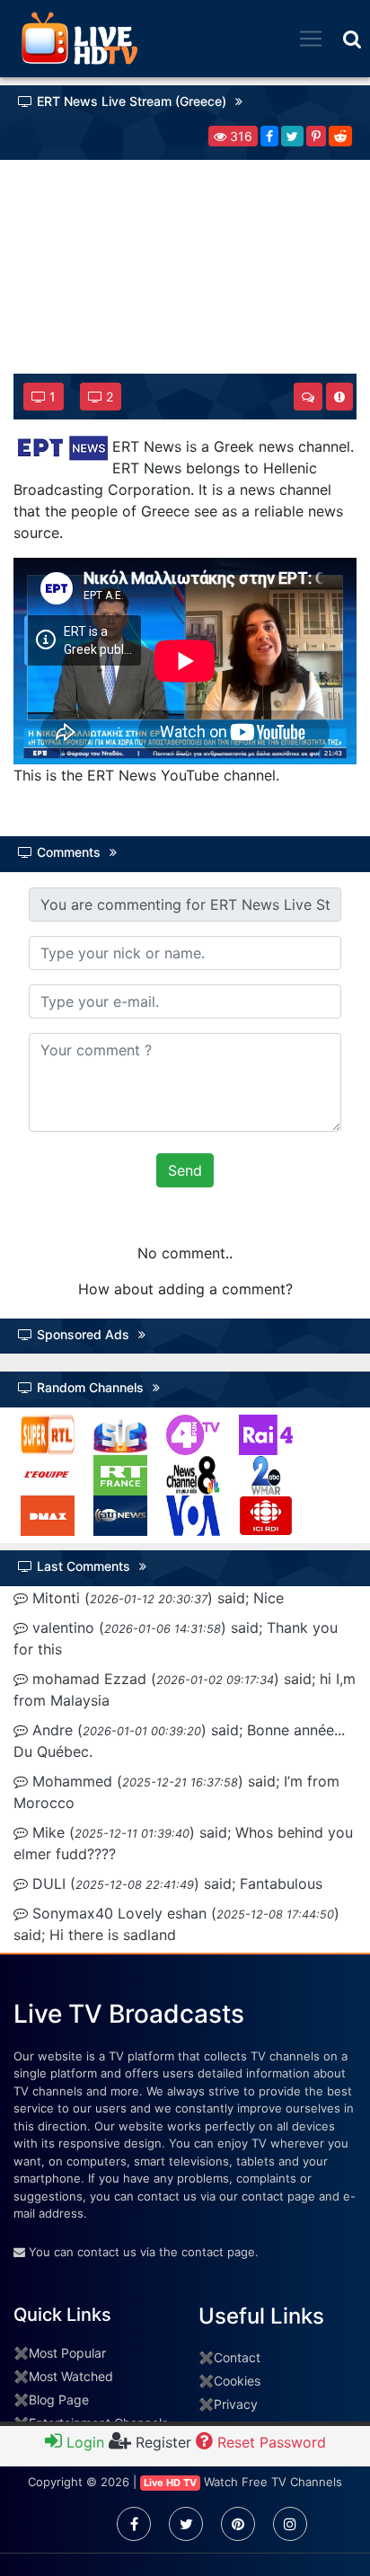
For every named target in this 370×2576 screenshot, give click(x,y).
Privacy (236, 2404)
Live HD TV (170, 2483)
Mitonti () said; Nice (156, 1598)
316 (239, 136)
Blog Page (59, 2400)
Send (185, 1170)
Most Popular (67, 2353)
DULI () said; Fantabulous (175, 1883)
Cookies (237, 2381)
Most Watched (71, 2376)
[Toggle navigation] (311, 39)
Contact (237, 2357)
